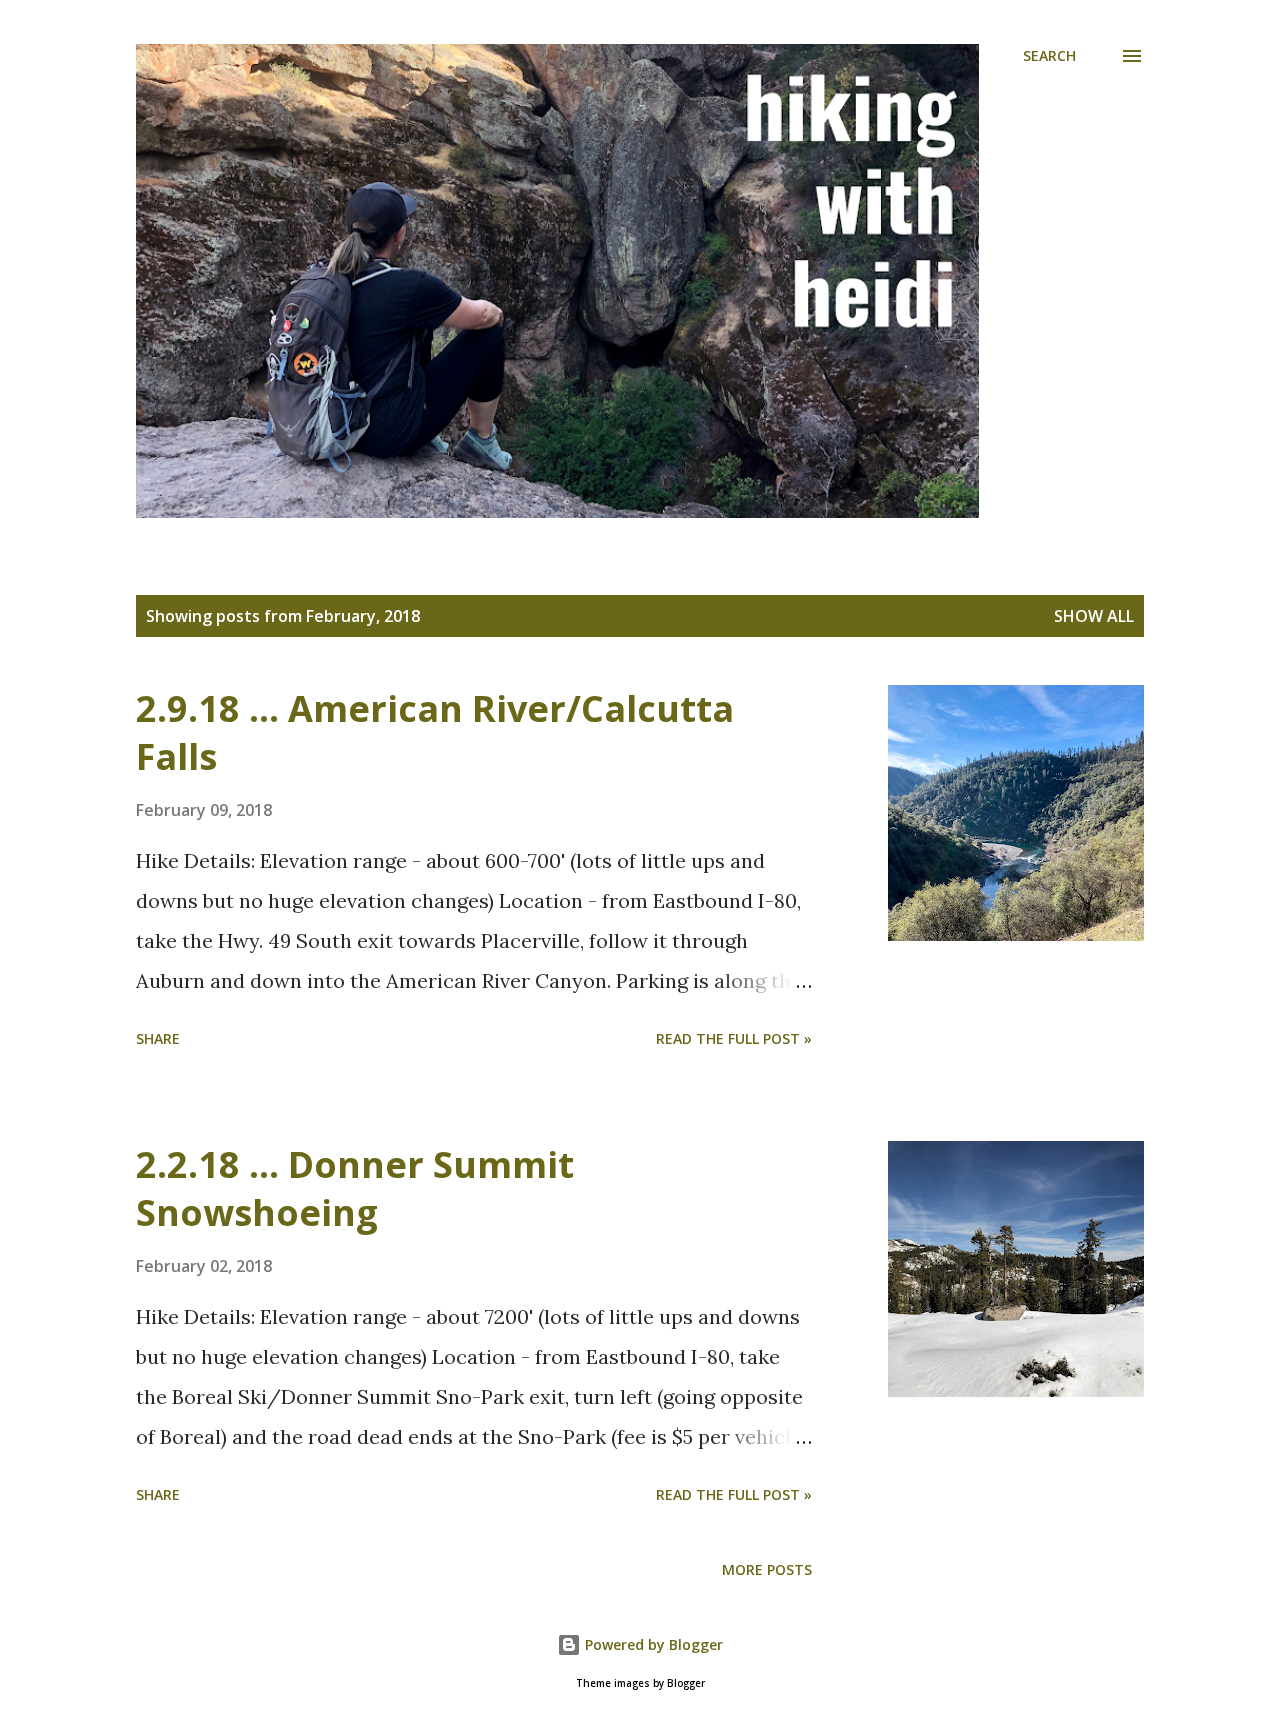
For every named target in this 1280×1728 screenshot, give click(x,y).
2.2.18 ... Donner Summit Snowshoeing (355, 1188)
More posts (767, 1569)
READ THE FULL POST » (734, 1038)
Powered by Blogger (652, 1644)
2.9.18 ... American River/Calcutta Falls (435, 732)
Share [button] (158, 1038)
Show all (1094, 616)
